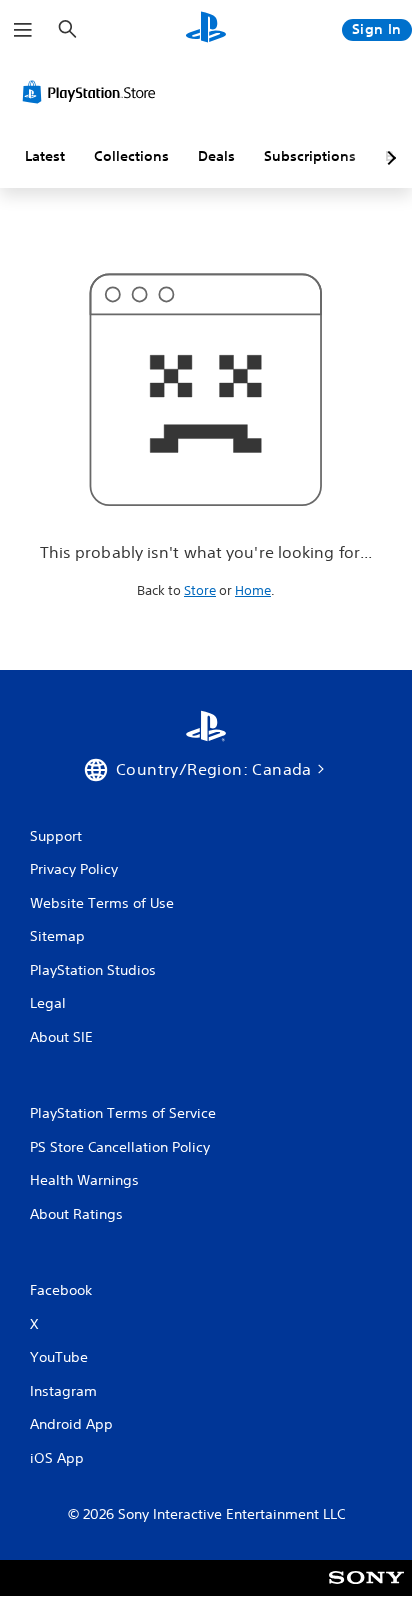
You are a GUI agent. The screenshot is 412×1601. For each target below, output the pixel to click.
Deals (216, 156)
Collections (131, 156)
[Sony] (366, 1591)
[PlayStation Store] (93, 92)
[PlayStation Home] (206, 29)
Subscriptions (310, 156)
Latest (45, 156)
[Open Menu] (23, 30)
